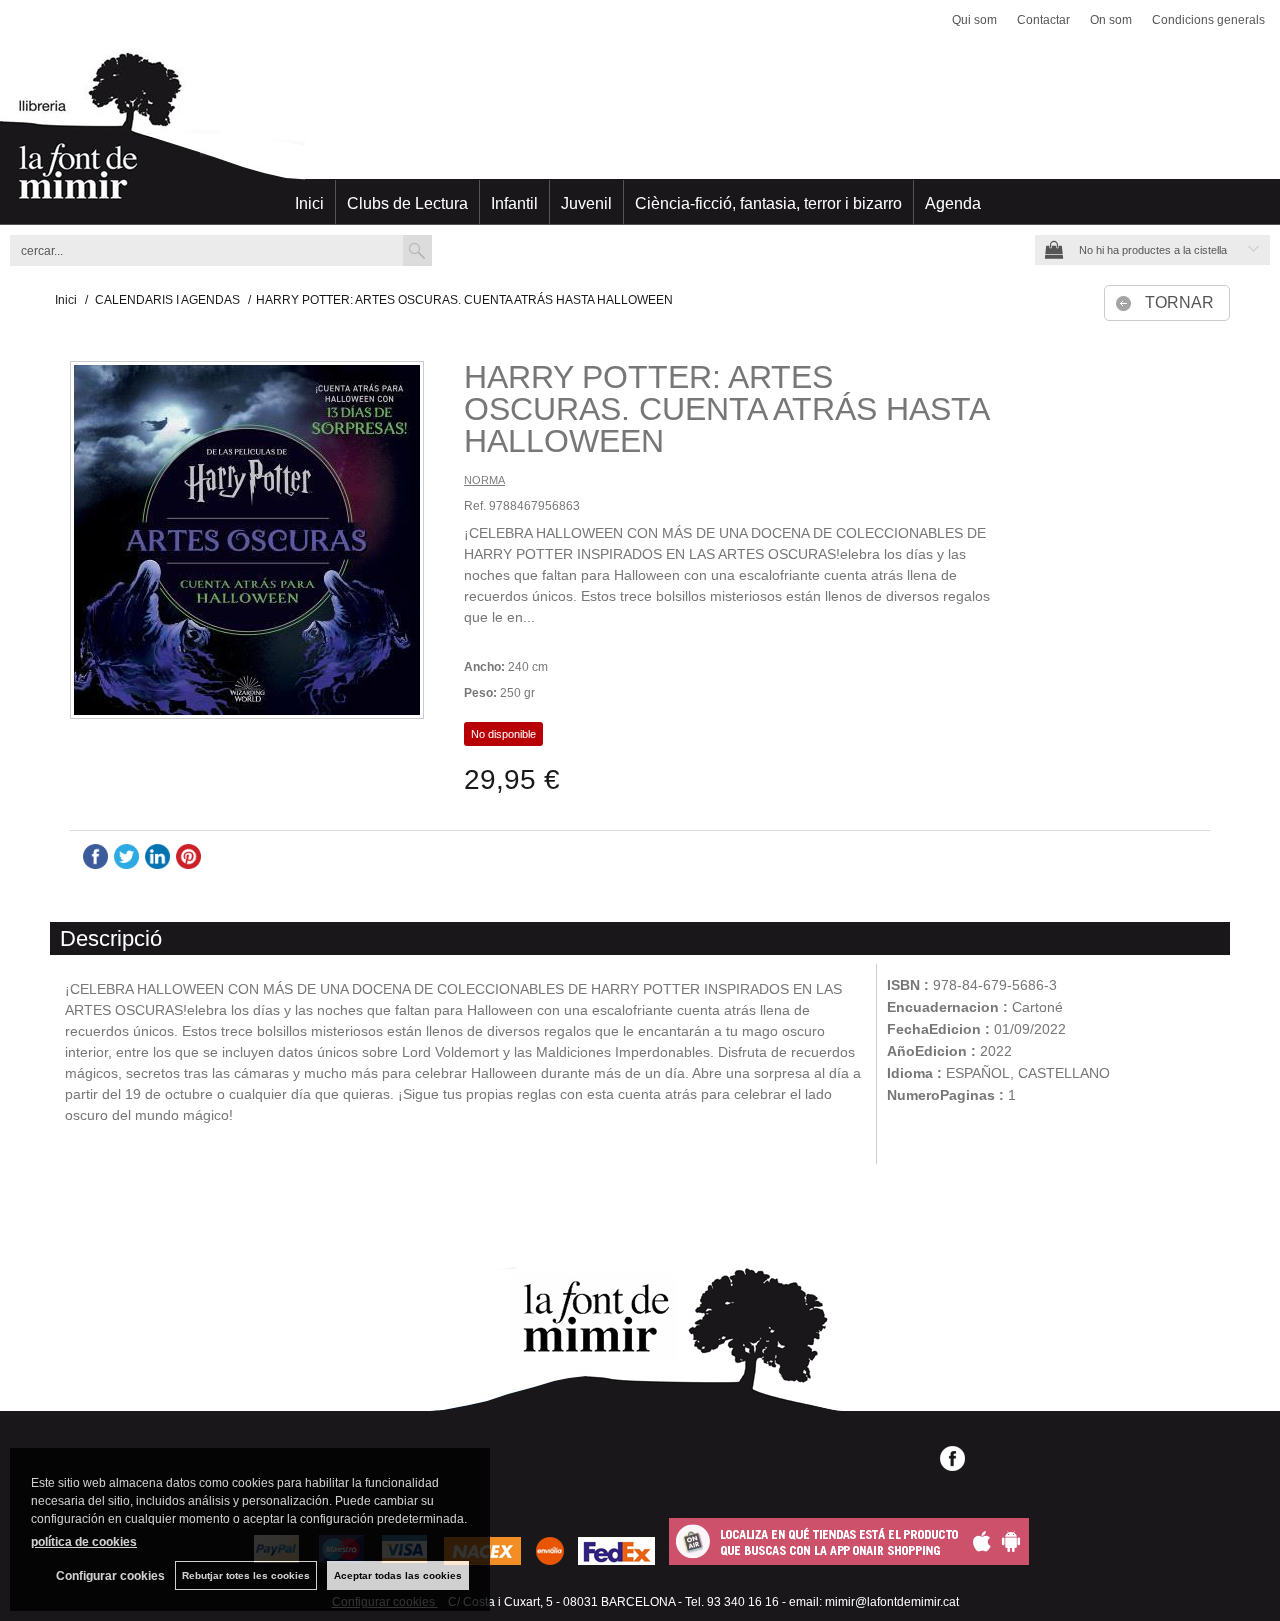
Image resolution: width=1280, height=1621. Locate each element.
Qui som (974, 20)
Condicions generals (1208, 20)
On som (1111, 20)
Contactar (1043, 20)
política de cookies (84, 1542)
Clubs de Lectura (407, 203)
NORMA (484, 480)
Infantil (514, 203)
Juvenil (586, 203)
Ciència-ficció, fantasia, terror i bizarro (768, 203)
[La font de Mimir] (640, 135)
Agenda (953, 203)
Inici (309, 203)
